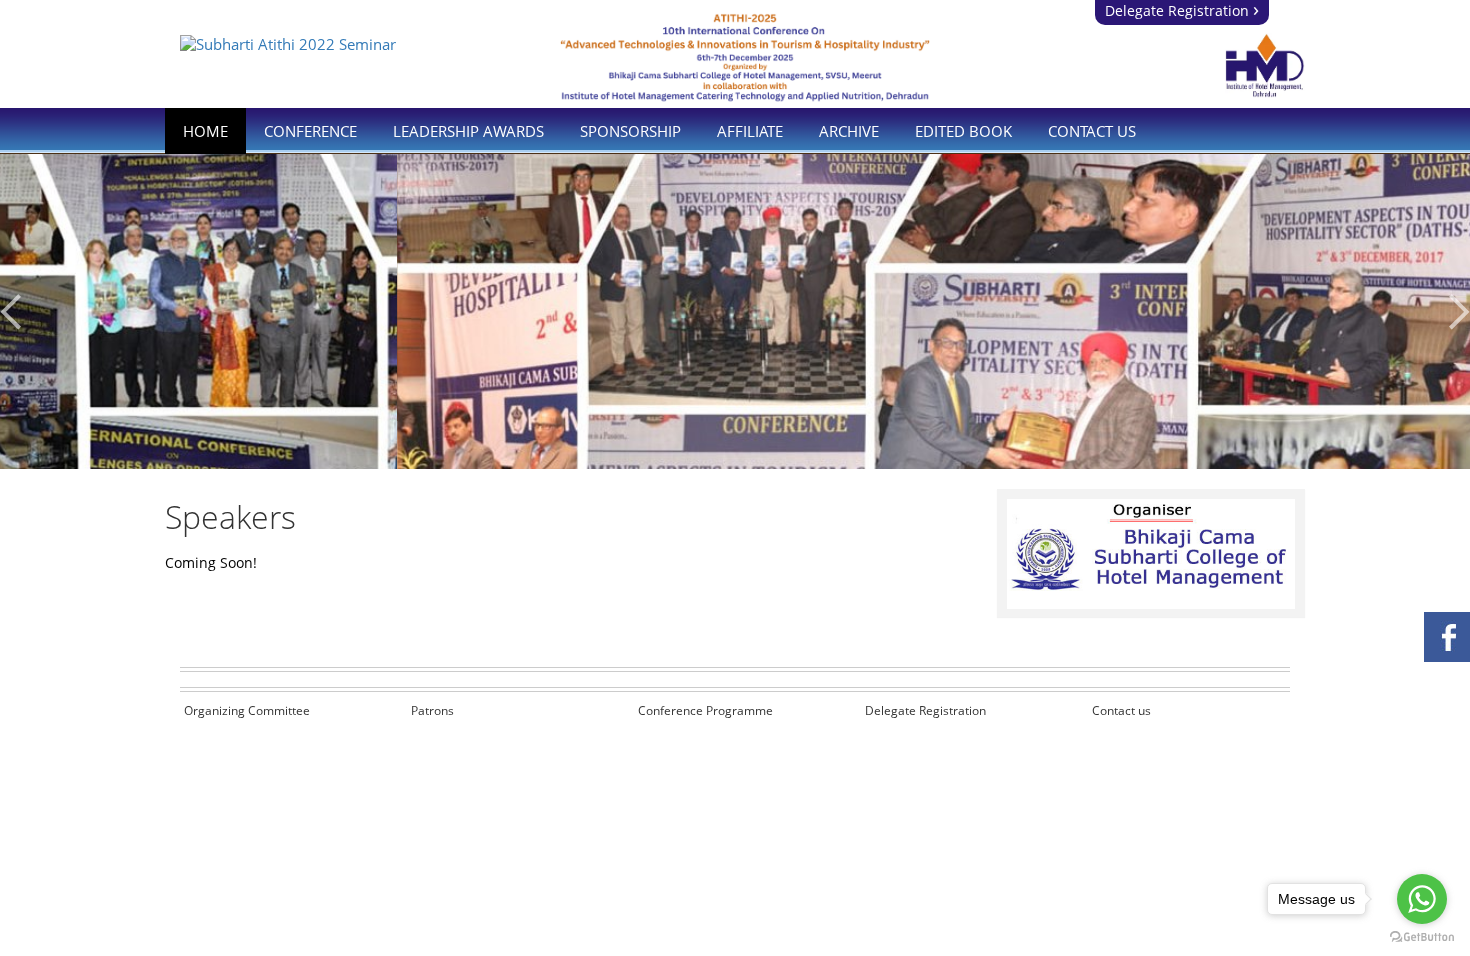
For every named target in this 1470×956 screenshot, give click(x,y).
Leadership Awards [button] (468, 131)
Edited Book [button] (963, 131)
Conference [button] (310, 131)
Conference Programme (705, 710)
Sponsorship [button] (630, 131)
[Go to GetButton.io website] (1422, 936)
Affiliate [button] (750, 131)
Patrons (432, 710)
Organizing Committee (247, 710)
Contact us (1121, 710)
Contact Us (1092, 131)
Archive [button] (849, 131)
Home (205, 131)
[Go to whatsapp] (1422, 899)
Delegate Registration (1182, 10)
